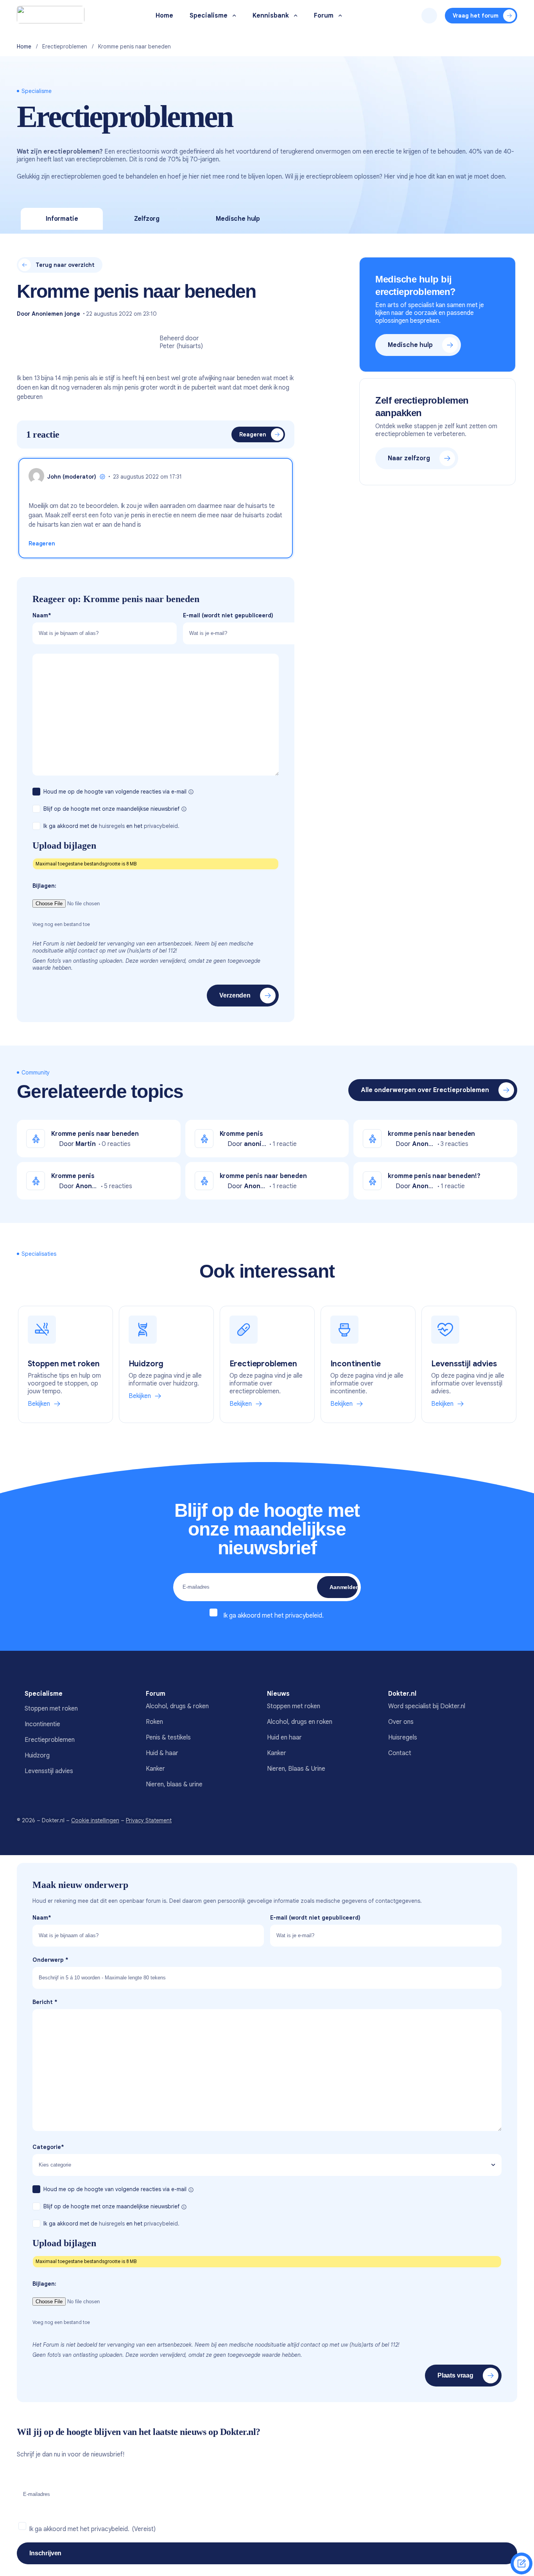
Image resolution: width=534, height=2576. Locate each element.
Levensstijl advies (49, 1771)
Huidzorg (37, 1755)
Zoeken (429, 16)
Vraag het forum (476, 16)
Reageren (253, 434)
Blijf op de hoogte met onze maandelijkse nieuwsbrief (112, 809)
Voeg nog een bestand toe (61, 924)
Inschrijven (45, 2553)
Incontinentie (42, 1724)
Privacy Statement (149, 1820)
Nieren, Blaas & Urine (296, 1769)
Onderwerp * (50, 1960)
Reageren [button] (42, 543)
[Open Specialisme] (234, 16)
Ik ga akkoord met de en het (111, 826)
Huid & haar (162, 1753)
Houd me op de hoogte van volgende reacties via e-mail (116, 792)
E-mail (228, 615)
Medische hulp (238, 219)
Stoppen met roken (51, 1709)
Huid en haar (284, 1738)
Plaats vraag (455, 2375)
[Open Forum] (340, 16)
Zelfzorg (147, 219)
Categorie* (48, 2147)
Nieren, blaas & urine (174, 1784)
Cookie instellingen (95, 1820)
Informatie (62, 219)
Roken (154, 1722)
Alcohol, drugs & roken (177, 1706)
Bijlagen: (44, 886)
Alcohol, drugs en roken (300, 1722)
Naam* (42, 615)
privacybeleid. (162, 826)
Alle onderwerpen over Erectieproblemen (425, 1090)
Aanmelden (344, 1587)
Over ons (401, 1722)
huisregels (112, 826)
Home (24, 46)
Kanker (155, 1769)
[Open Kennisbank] (296, 16)
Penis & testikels (168, 1738)
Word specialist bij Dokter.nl (427, 1706)
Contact (400, 1753)
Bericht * (45, 2002)
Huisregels (403, 1738)
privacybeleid (304, 1616)
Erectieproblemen (65, 46)
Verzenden (235, 995)
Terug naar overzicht (65, 265)
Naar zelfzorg (409, 458)
